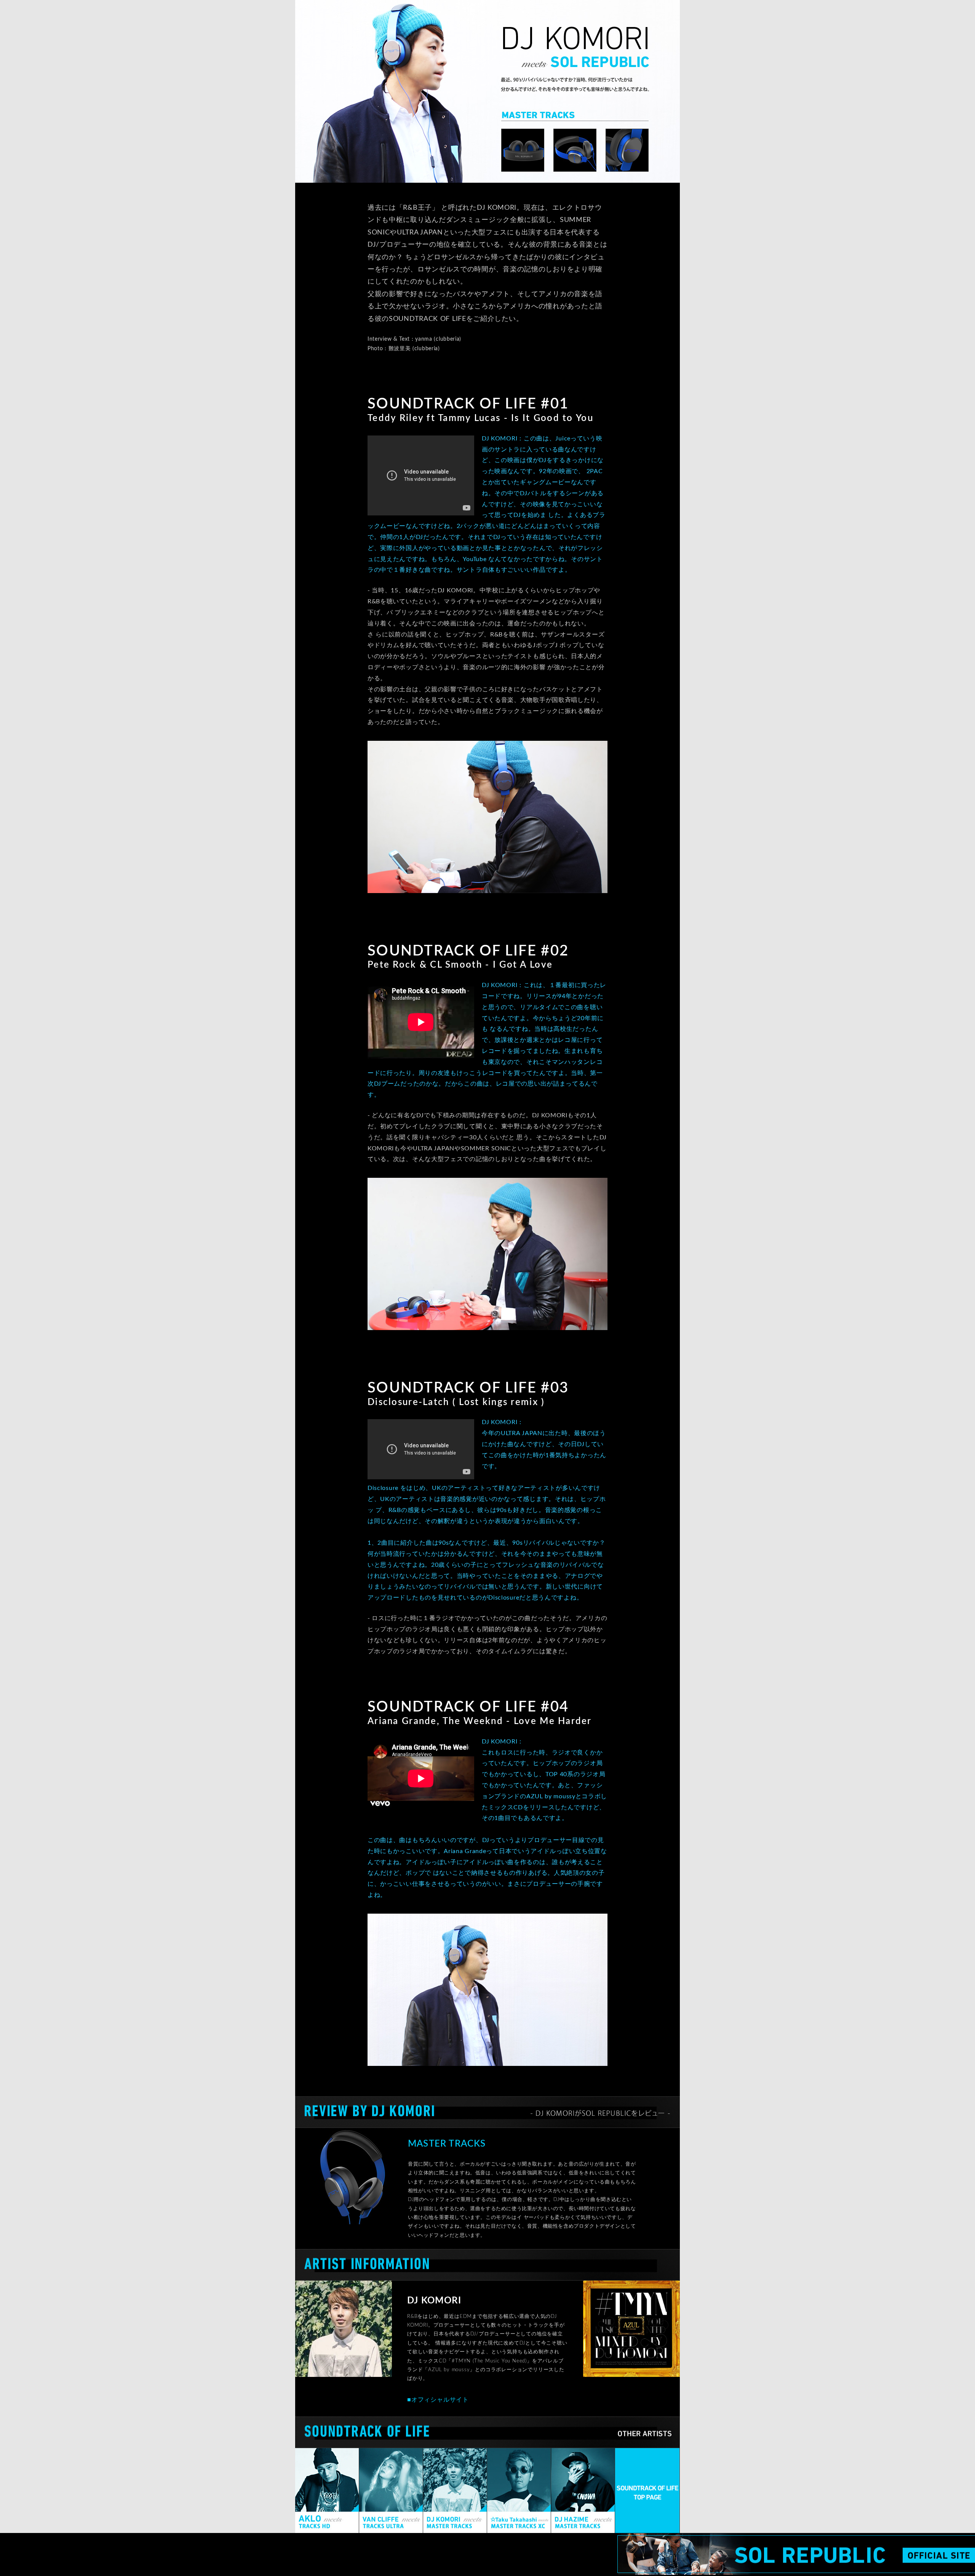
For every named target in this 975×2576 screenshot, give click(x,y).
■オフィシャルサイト (438, 2400)
